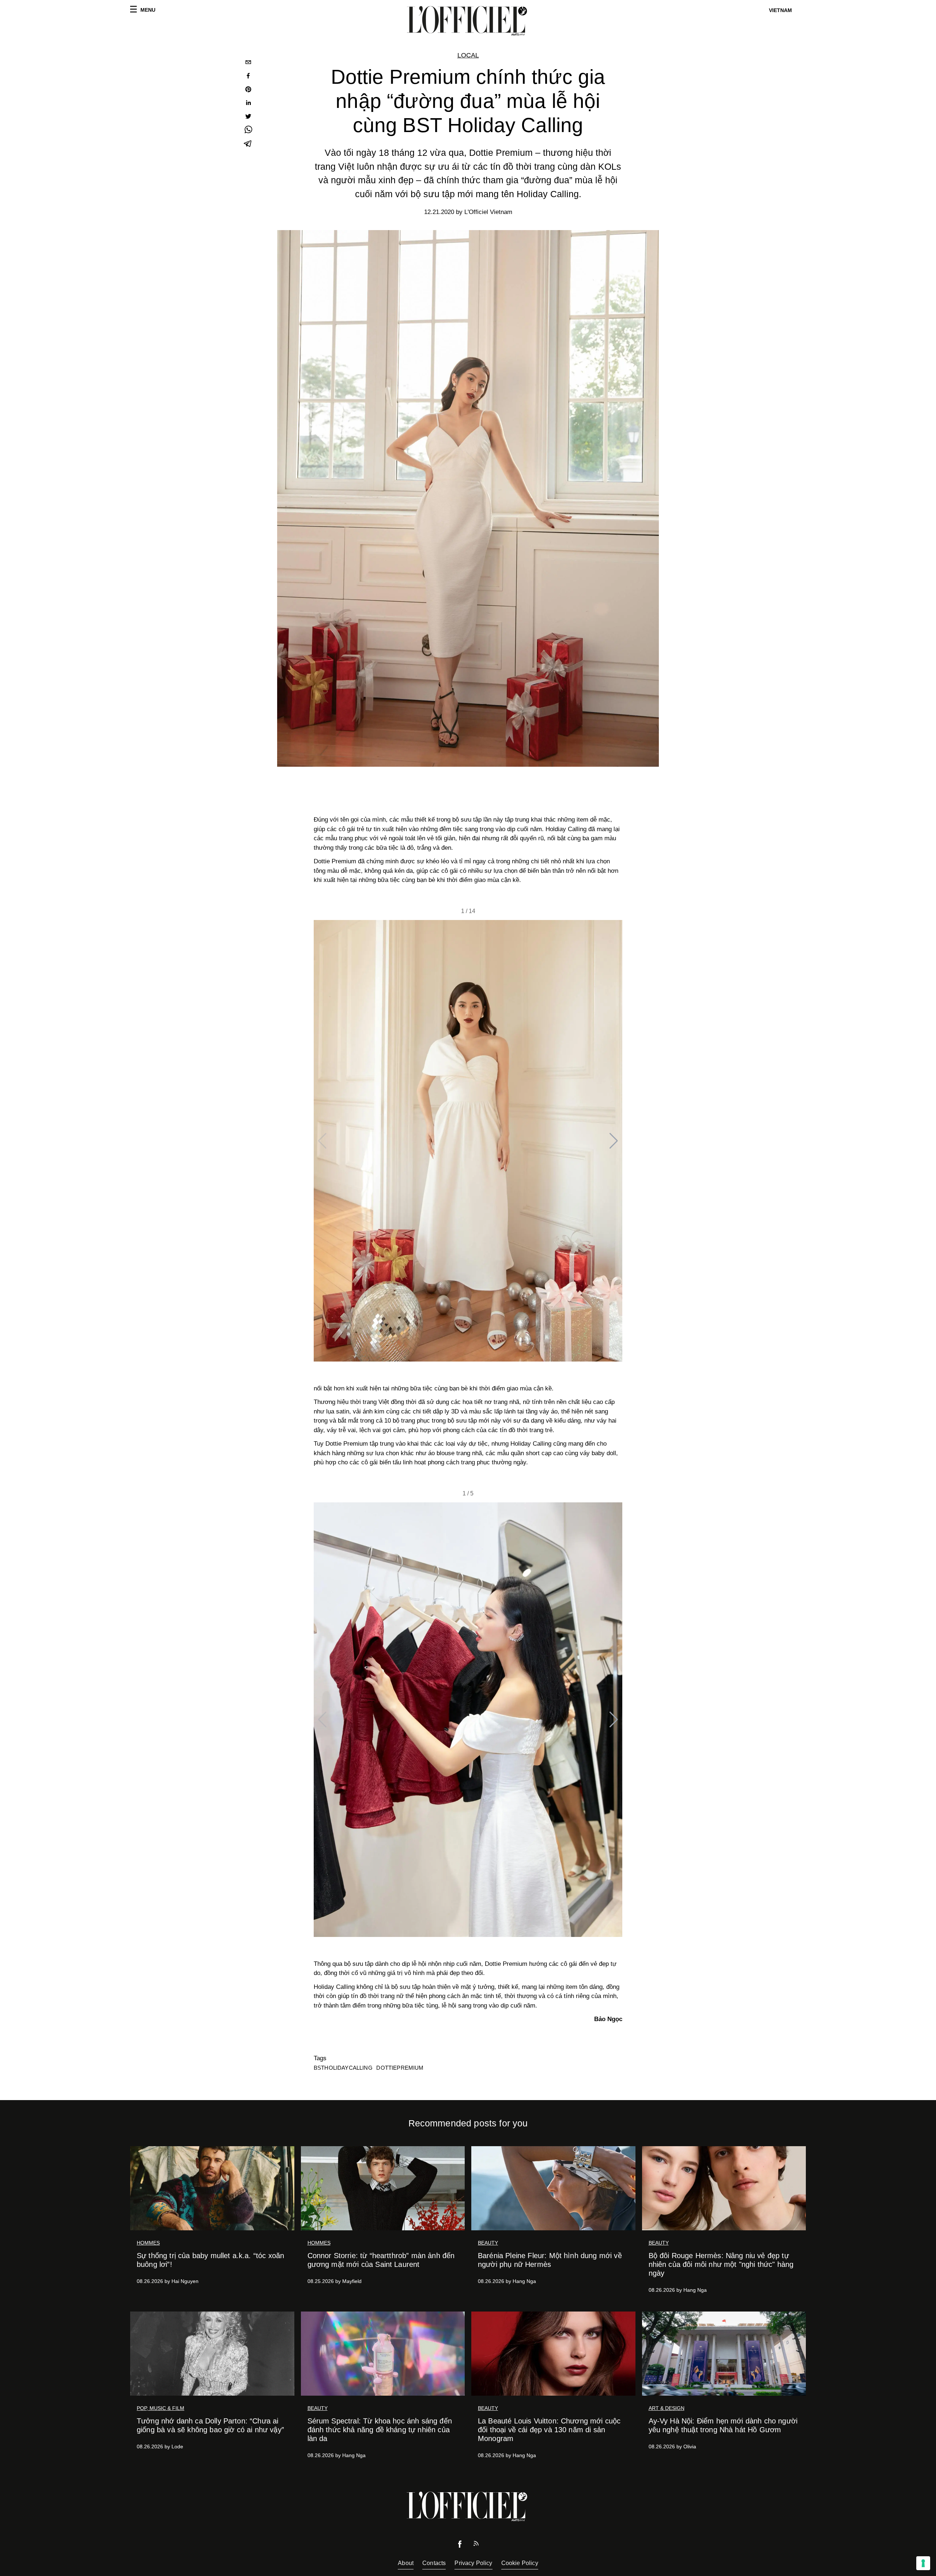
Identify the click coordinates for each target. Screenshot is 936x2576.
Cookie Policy (520, 2563)
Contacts (434, 2563)
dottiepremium (400, 2068)
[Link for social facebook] (460, 2546)
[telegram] (248, 144)
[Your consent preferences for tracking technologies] (923, 2563)
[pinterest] (248, 90)
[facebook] (248, 77)
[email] (248, 63)
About (406, 2563)
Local (468, 55)
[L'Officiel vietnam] (468, 21)
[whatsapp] (248, 131)
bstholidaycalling (343, 2068)
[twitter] (248, 117)
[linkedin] (248, 104)
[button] (614, 1141)
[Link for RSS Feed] (476, 2545)
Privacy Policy (473, 2563)
